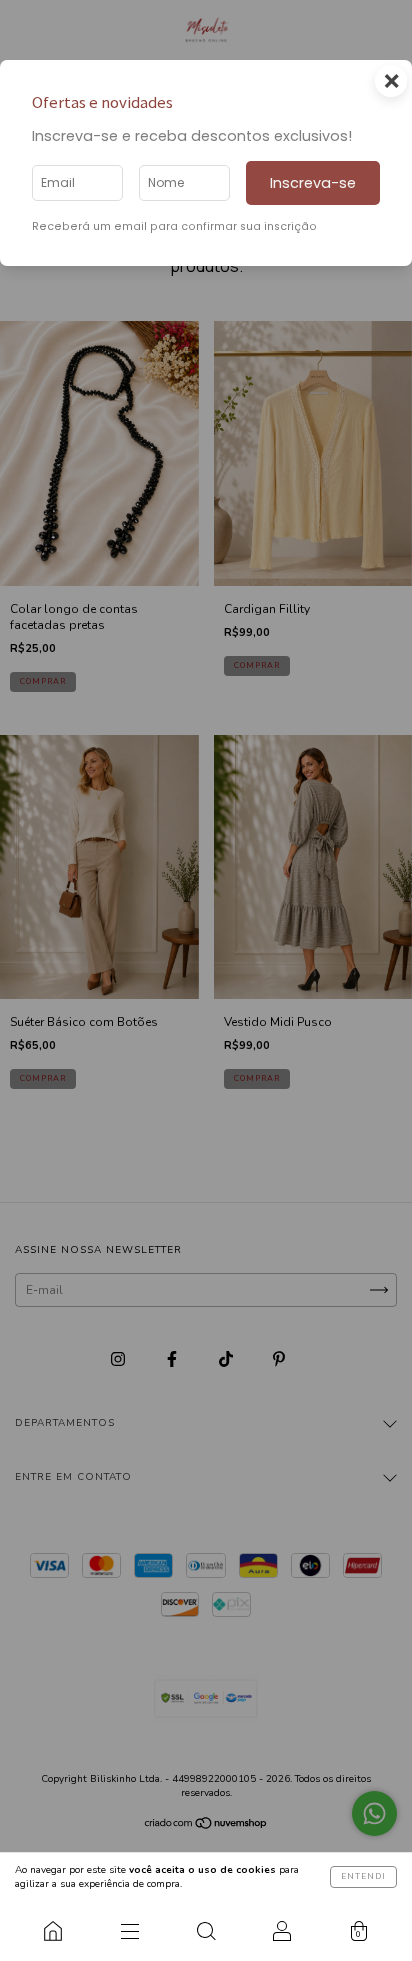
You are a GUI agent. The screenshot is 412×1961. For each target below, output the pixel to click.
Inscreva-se (313, 183)
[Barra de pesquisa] (206, 1931)
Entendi (363, 1876)
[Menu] (129, 1931)
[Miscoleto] (53, 1931)
